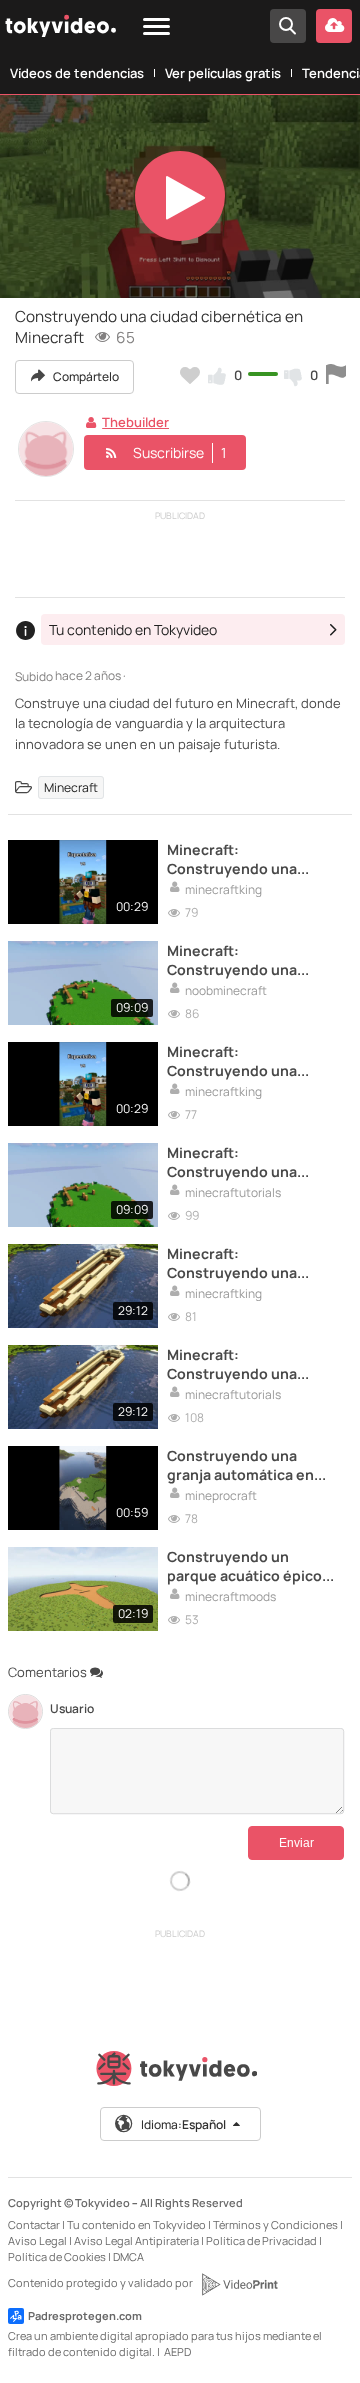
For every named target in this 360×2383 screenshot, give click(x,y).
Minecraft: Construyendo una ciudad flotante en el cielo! (239, 960)
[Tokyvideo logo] (180, 2072)
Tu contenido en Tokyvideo (136, 2224)
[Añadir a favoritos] (190, 375)
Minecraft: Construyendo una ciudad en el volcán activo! (233, 1263)
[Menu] (156, 27)
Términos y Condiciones (275, 2224)
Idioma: (183, 2124)
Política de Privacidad (261, 2240)
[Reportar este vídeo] (336, 375)
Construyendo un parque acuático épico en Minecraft (244, 1566)
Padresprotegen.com (85, 2315)
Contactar (34, 2224)
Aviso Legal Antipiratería (136, 2240)
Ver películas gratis (223, 73)
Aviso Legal (37, 2240)
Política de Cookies (57, 2256)
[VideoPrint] (239, 2284)
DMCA (128, 2256)
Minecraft (71, 787)
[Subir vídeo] (334, 26)
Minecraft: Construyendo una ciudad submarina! (232, 859)
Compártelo (85, 376)
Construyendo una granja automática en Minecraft (240, 1465)
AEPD (177, 2351)
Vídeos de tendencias (77, 73)
